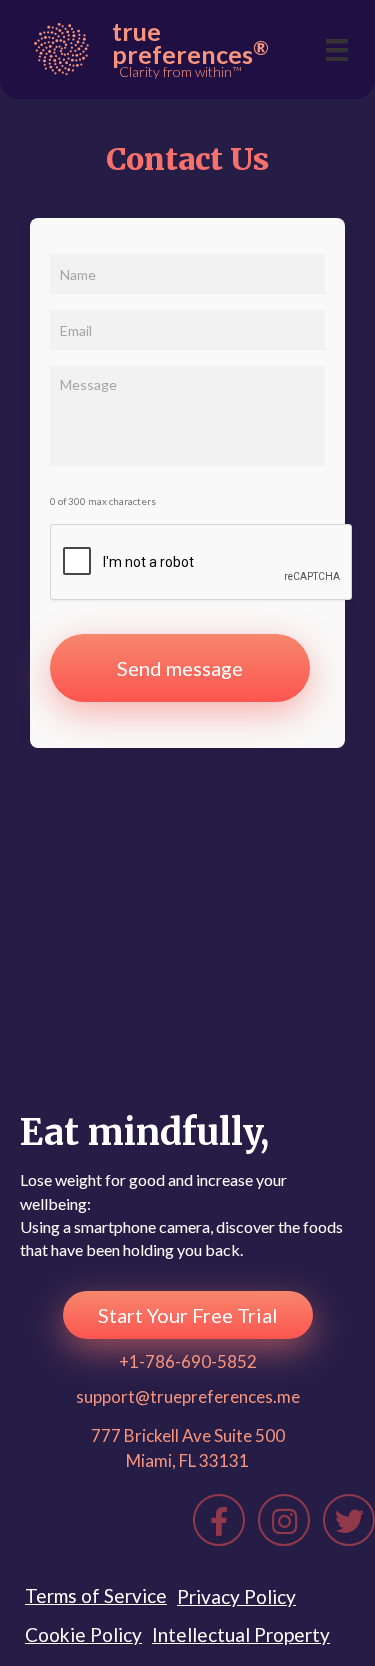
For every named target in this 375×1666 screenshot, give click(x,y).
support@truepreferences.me (188, 1396)
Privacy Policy (236, 1596)
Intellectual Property (241, 1634)
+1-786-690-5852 (188, 1361)
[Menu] (337, 49)
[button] (188, 1315)
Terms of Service (96, 1595)
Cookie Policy (83, 1634)
